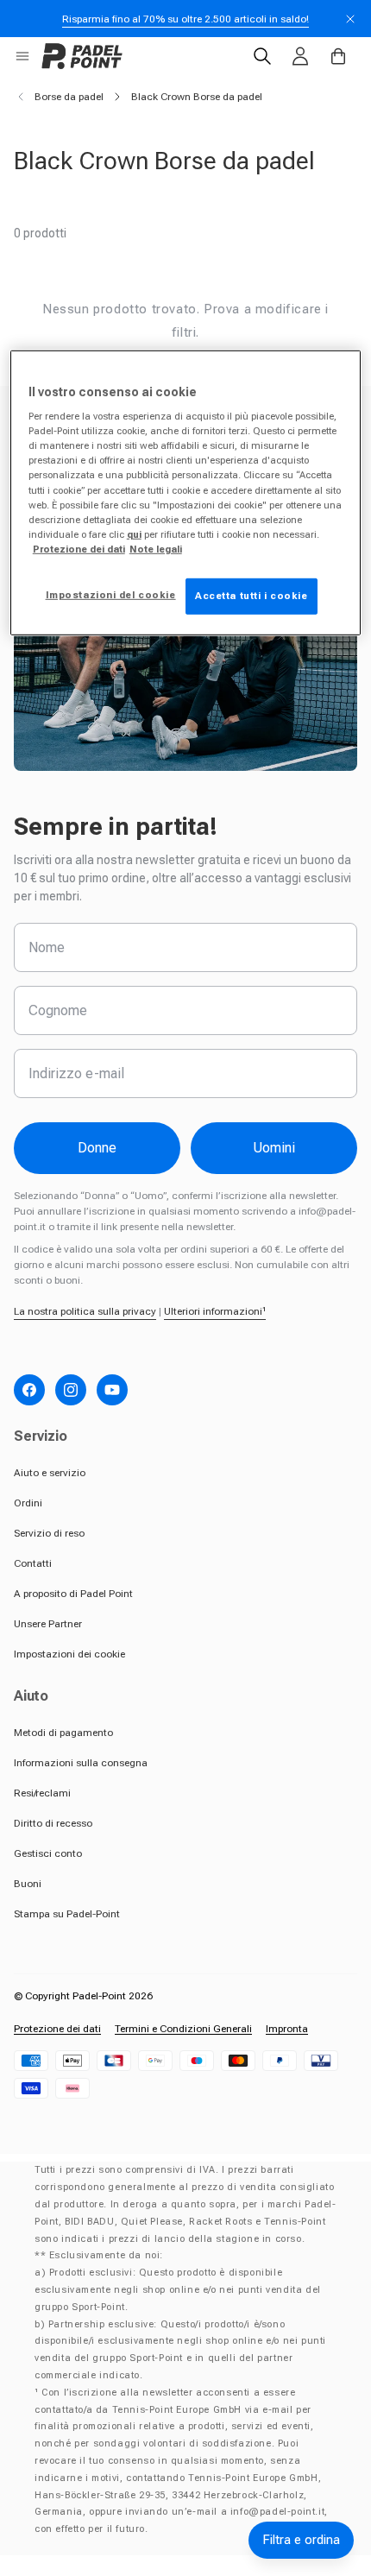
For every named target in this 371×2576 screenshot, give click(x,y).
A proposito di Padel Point (73, 1594)
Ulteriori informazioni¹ (215, 1311)
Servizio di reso (49, 1533)
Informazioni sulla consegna (81, 1763)
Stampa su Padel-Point (67, 1914)
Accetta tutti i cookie (252, 596)
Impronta (287, 2029)
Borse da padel (69, 97)
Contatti (33, 1563)
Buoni (28, 1884)
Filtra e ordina (301, 2540)
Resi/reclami (42, 1793)
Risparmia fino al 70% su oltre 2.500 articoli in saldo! (185, 19)
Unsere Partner (48, 1624)
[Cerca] (262, 56)
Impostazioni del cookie (111, 595)
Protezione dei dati (57, 2029)
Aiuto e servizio (50, 1473)
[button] (22, 56)
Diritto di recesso (53, 1823)
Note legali (156, 549)
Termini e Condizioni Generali (183, 2029)
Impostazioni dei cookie (69, 1654)
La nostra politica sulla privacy (85, 1311)
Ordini (28, 1503)
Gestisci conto (48, 1853)
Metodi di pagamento (63, 1733)
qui (134, 534)
